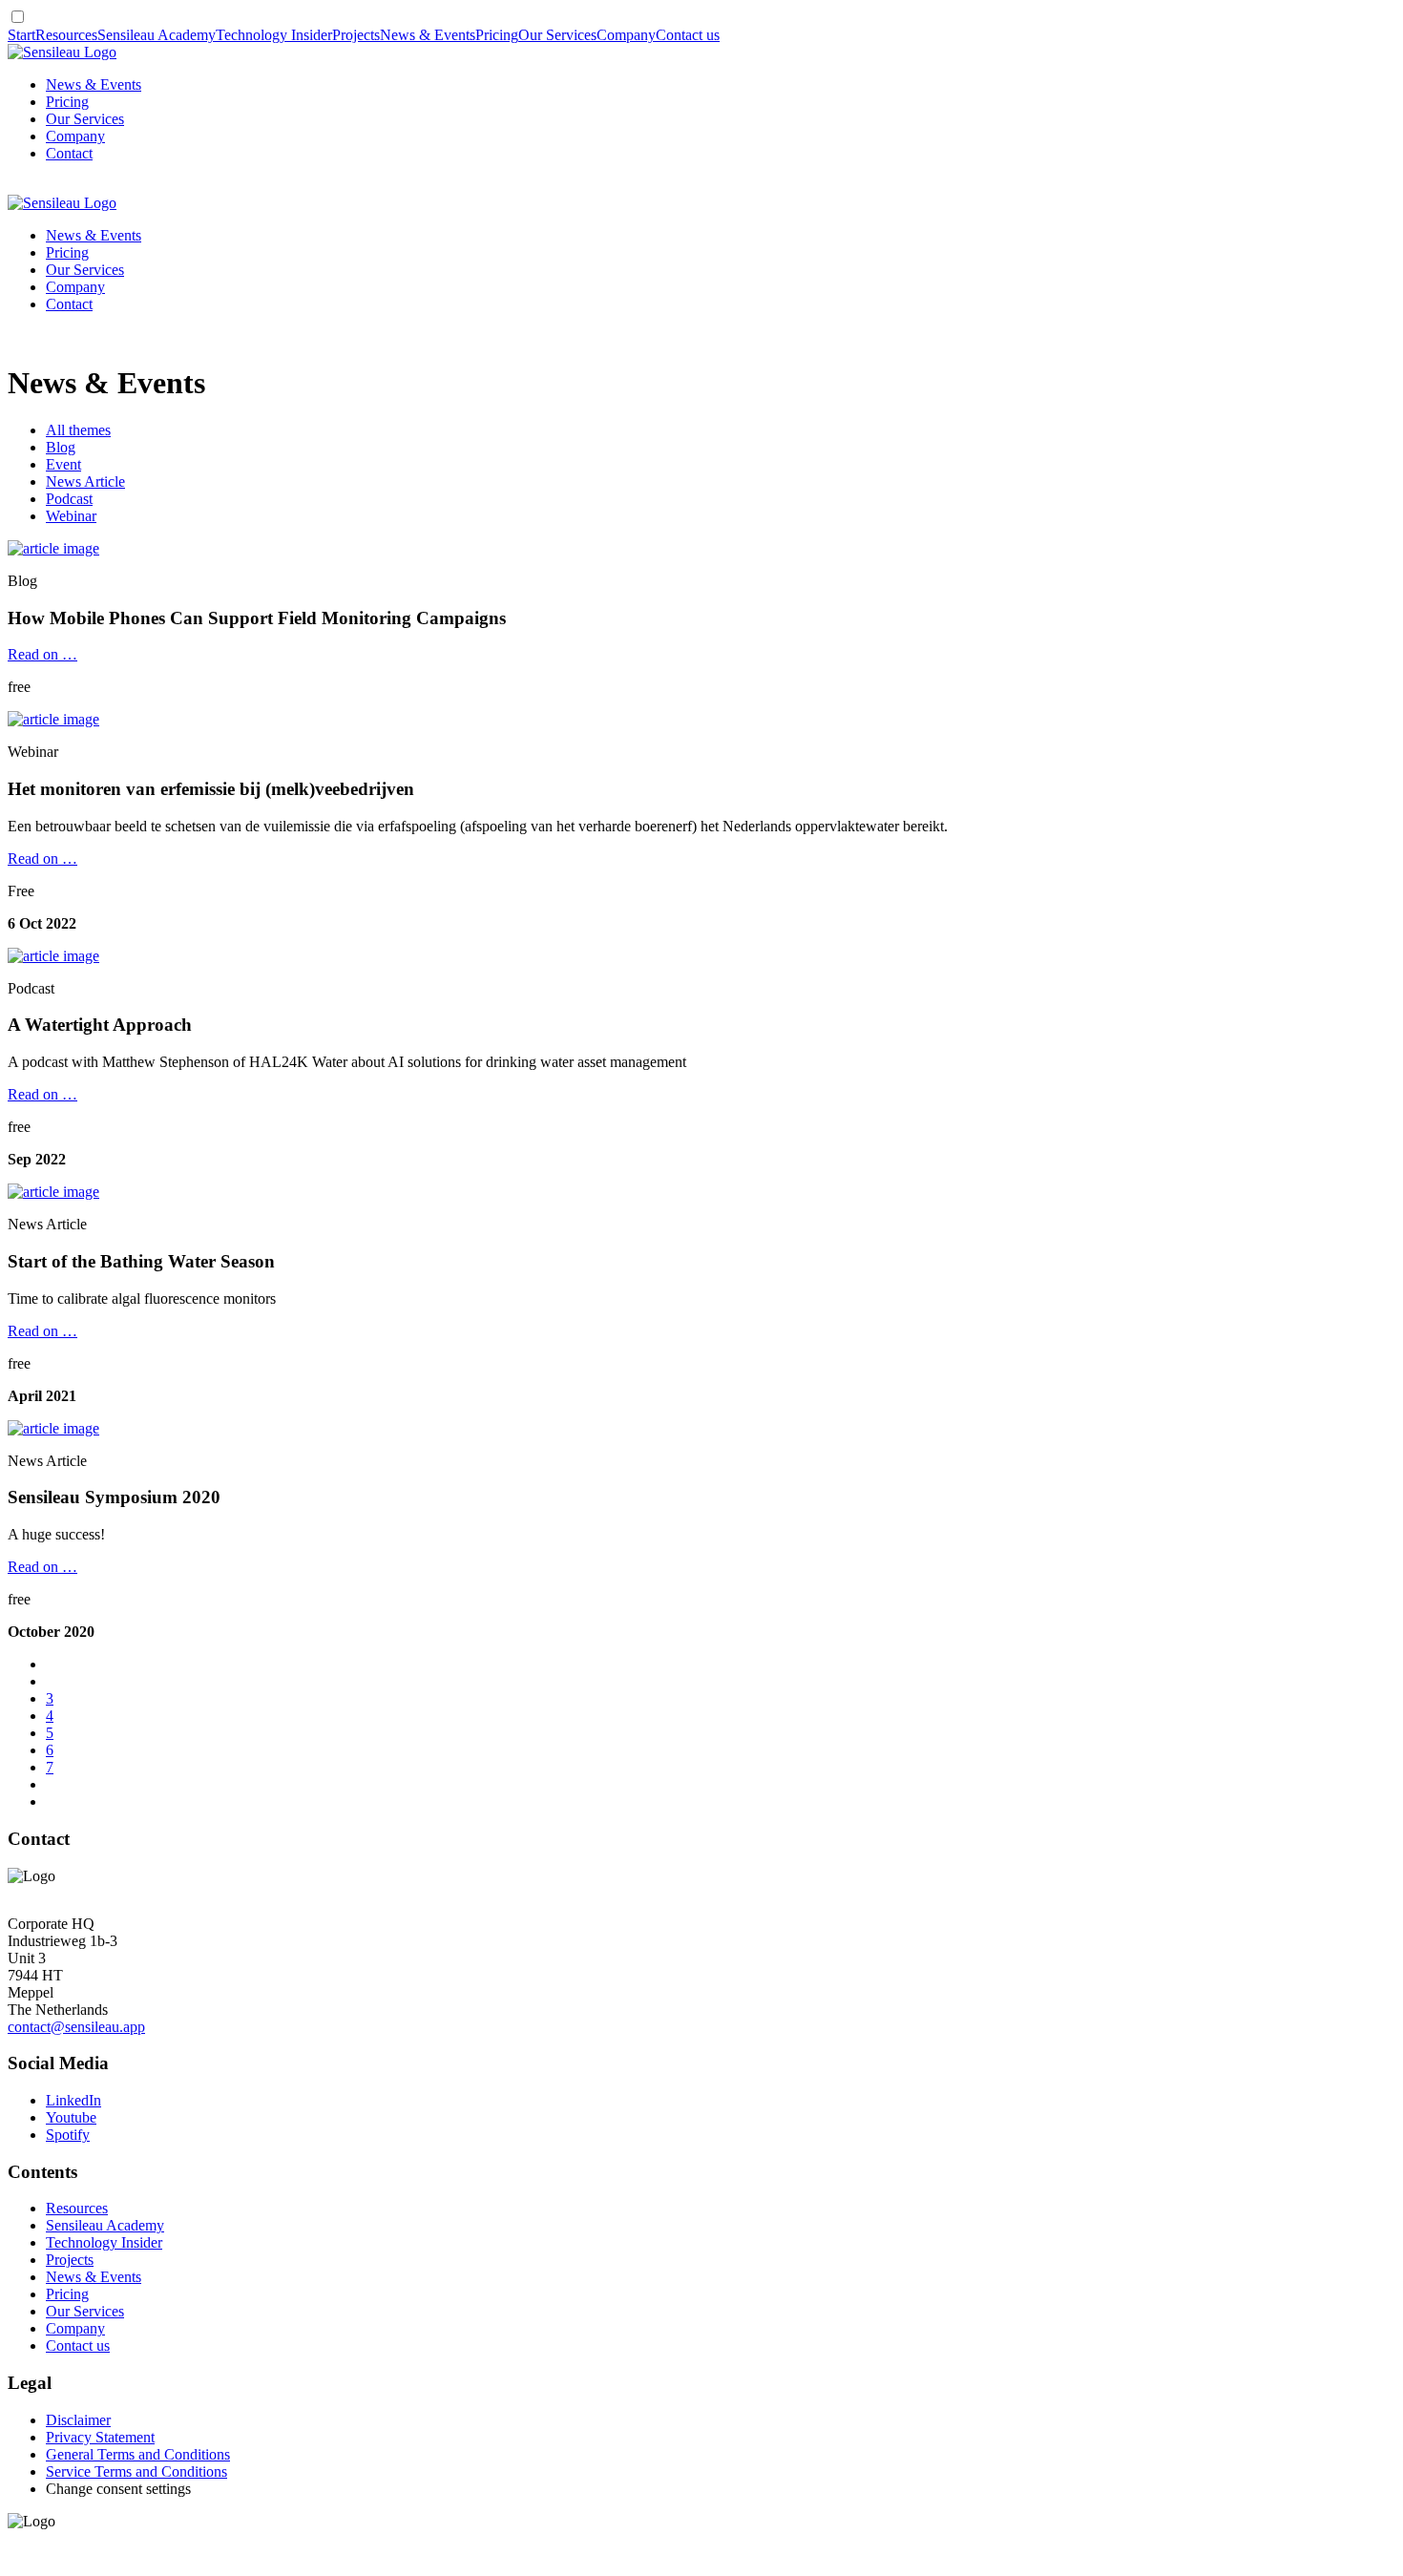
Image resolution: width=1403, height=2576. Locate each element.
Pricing (497, 35)
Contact (69, 153)
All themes (78, 430)
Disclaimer (78, 2420)
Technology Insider (274, 35)
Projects (356, 35)
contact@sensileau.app (76, 2027)
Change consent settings (118, 2489)
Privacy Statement (100, 2437)
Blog (61, 447)
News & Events (428, 35)
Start (21, 35)
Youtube (71, 2117)
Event (63, 464)
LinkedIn (73, 2100)
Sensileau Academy (157, 35)
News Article (85, 482)
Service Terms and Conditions (136, 2471)
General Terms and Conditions (138, 2454)
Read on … (42, 654)
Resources (66, 35)
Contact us (688, 35)
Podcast (69, 499)
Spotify (68, 2135)
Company (626, 35)
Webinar (71, 516)
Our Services (557, 35)
